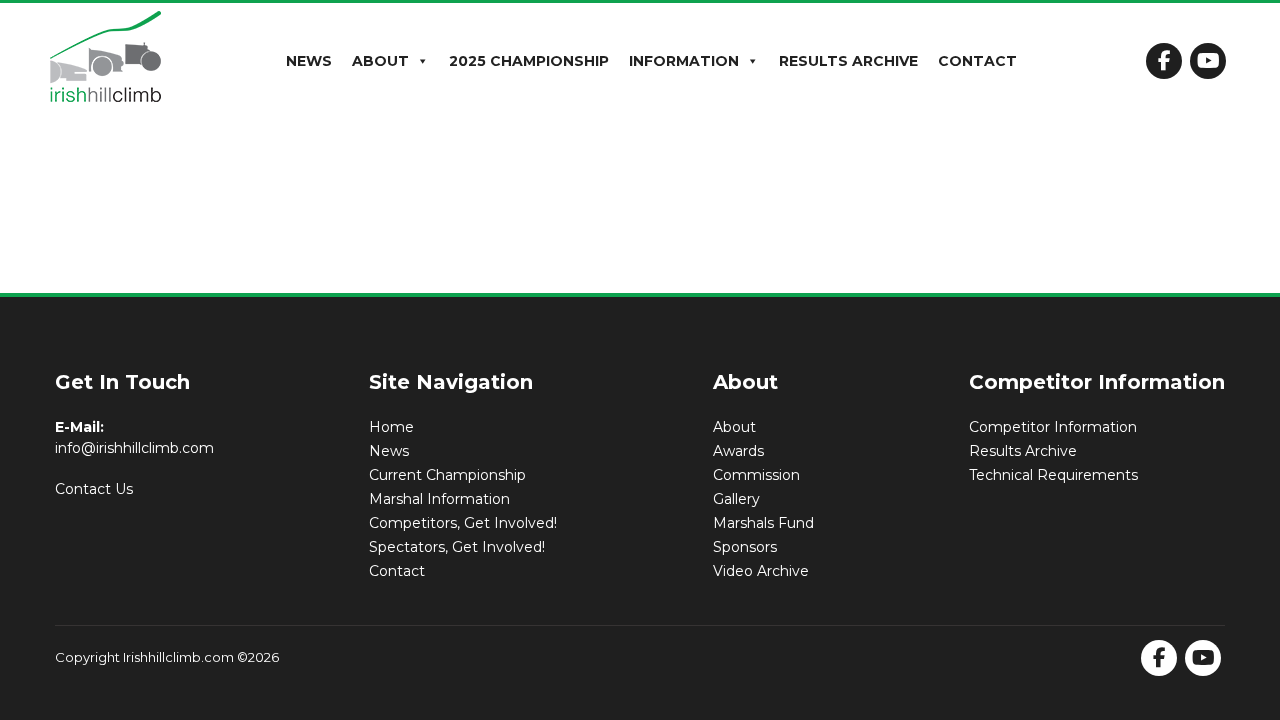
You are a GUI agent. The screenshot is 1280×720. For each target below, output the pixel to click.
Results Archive (848, 61)
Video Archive (761, 571)
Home (391, 427)
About (380, 61)
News (309, 61)
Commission (756, 475)
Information (684, 61)
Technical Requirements (1053, 475)
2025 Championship (529, 61)
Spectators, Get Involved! (457, 547)
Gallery (736, 499)
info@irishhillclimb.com (134, 448)
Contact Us (94, 489)
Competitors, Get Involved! (463, 523)
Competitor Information (1053, 427)
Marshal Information (439, 499)
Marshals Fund (763, 523)
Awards (738, 451)
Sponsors (745, 547)
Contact (977, 61)
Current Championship (447, 475)
